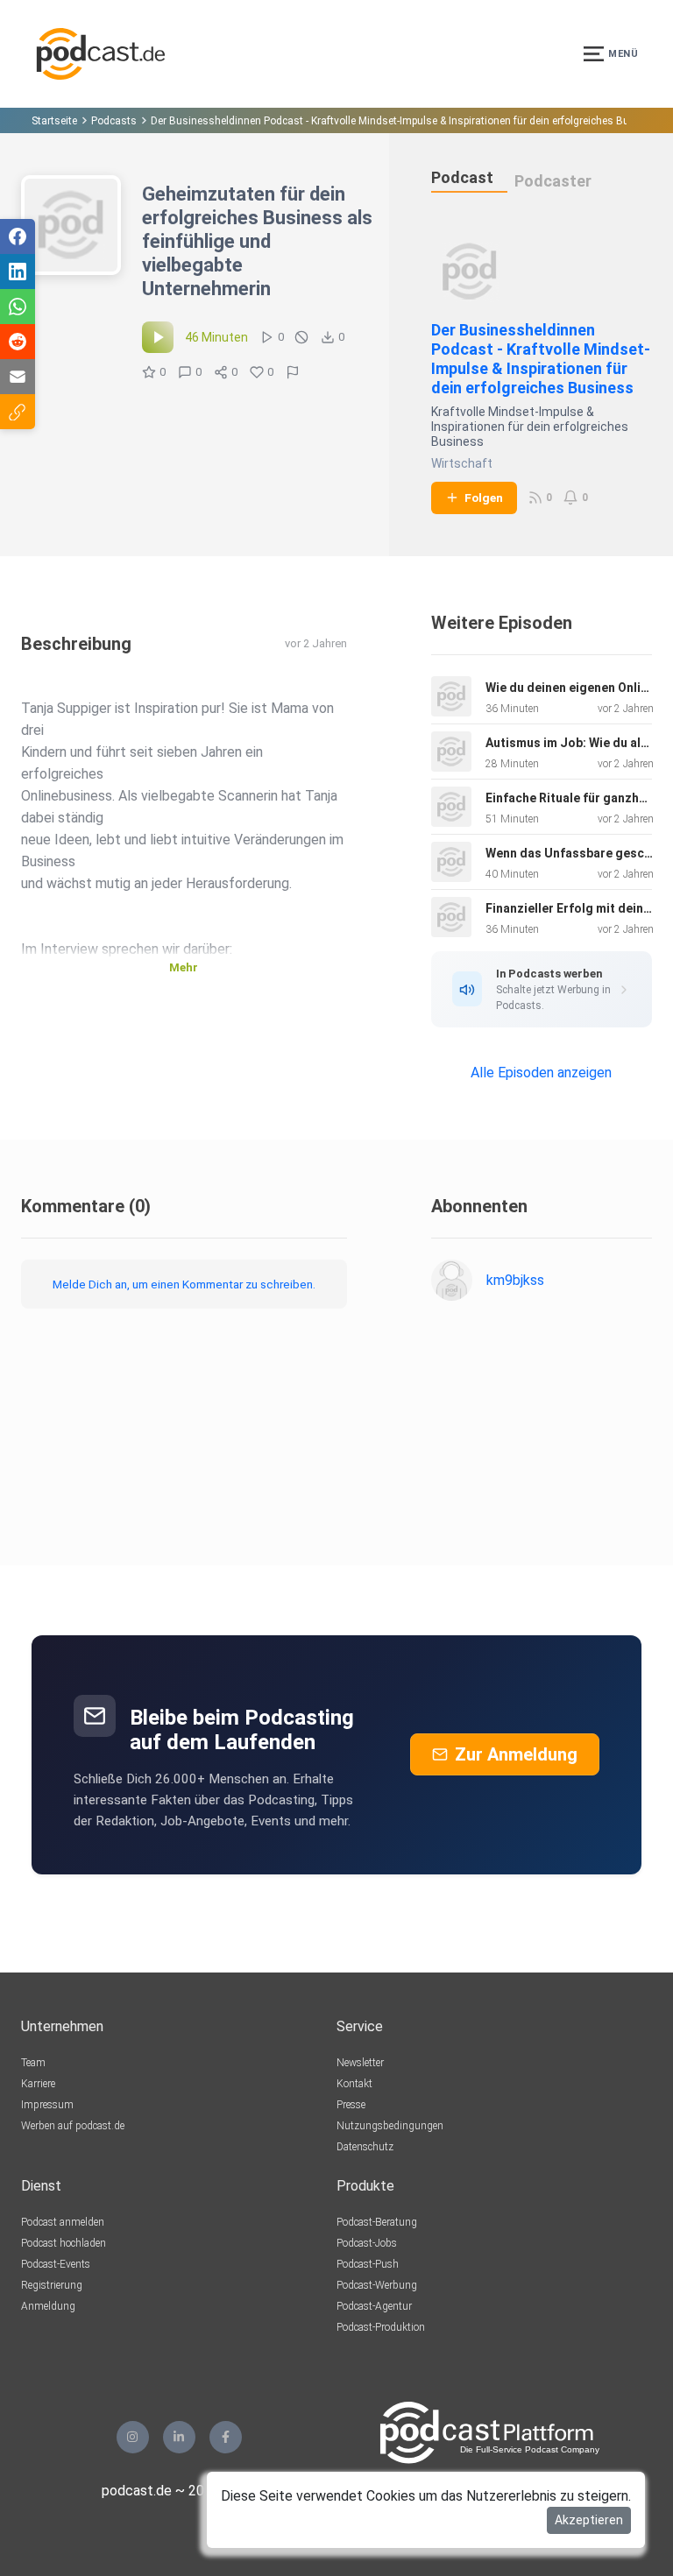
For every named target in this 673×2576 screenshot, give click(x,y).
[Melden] (293, 372)
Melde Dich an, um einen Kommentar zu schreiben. (184, 1284)
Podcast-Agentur (374, 2306)
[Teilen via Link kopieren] (18, 412)
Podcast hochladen (64, 2243)
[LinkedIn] (179, 2437)
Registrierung (52, 2285)
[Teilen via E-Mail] (18, 377)
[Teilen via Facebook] (18, 236)
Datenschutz (365, 2147)
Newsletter (360, 2063)
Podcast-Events (56, 2264)
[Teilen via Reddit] (18, 342)
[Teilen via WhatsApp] (18, 307)
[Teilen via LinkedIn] (18, 272)
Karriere (38, 2084)
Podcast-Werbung (377, 2285)
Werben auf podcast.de (73, 2126)
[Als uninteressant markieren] (301, 337)
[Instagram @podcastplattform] (133, 2437)
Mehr (184, 967)
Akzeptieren (589, 2520)
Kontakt (354, 2084)
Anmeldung (48, 2306)
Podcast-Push (368, 2264)
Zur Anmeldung (516, 1754)
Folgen (484, 498)
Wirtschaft (462, 463)
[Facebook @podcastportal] (226, 2437)
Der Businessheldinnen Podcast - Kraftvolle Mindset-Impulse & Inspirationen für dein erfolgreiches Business (541, 359)
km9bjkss (515, 1280)
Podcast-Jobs (367, 2243)
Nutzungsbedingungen (390, 2126)
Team (33, 2063)
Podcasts (114, 121)
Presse (351, 2105)
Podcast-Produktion (381, 2327)
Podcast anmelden (63, 2222)
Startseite (54, 121)
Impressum (47, 2105)
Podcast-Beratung (377, 2222)
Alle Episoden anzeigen (541, 1073)
